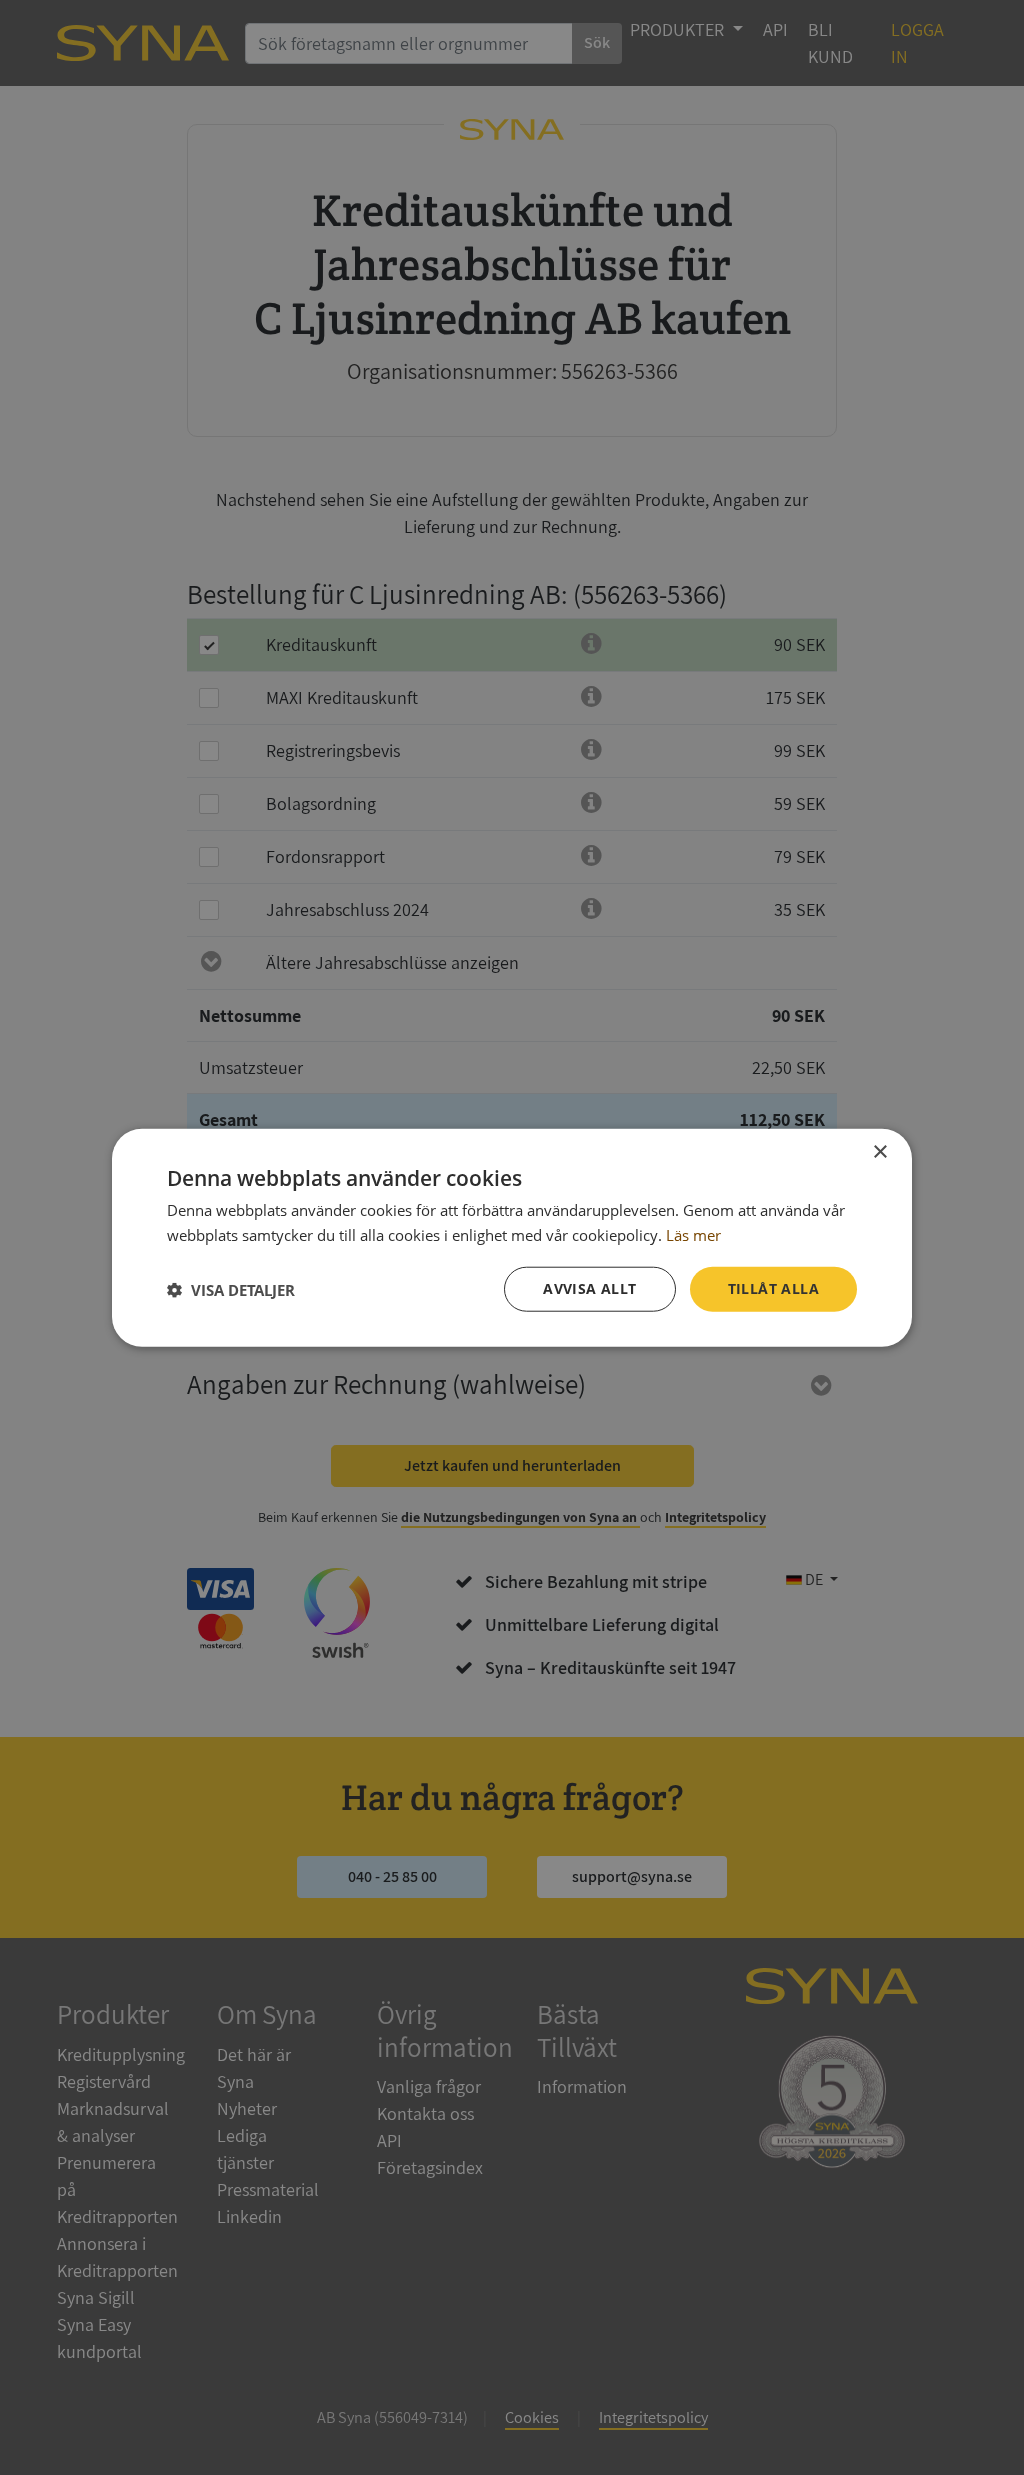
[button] (231, 1289)
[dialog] (512, 1237)
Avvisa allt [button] (589, 1288)
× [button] (879, 1151)
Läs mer (693, 1234)
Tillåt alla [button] (773, 1288)
